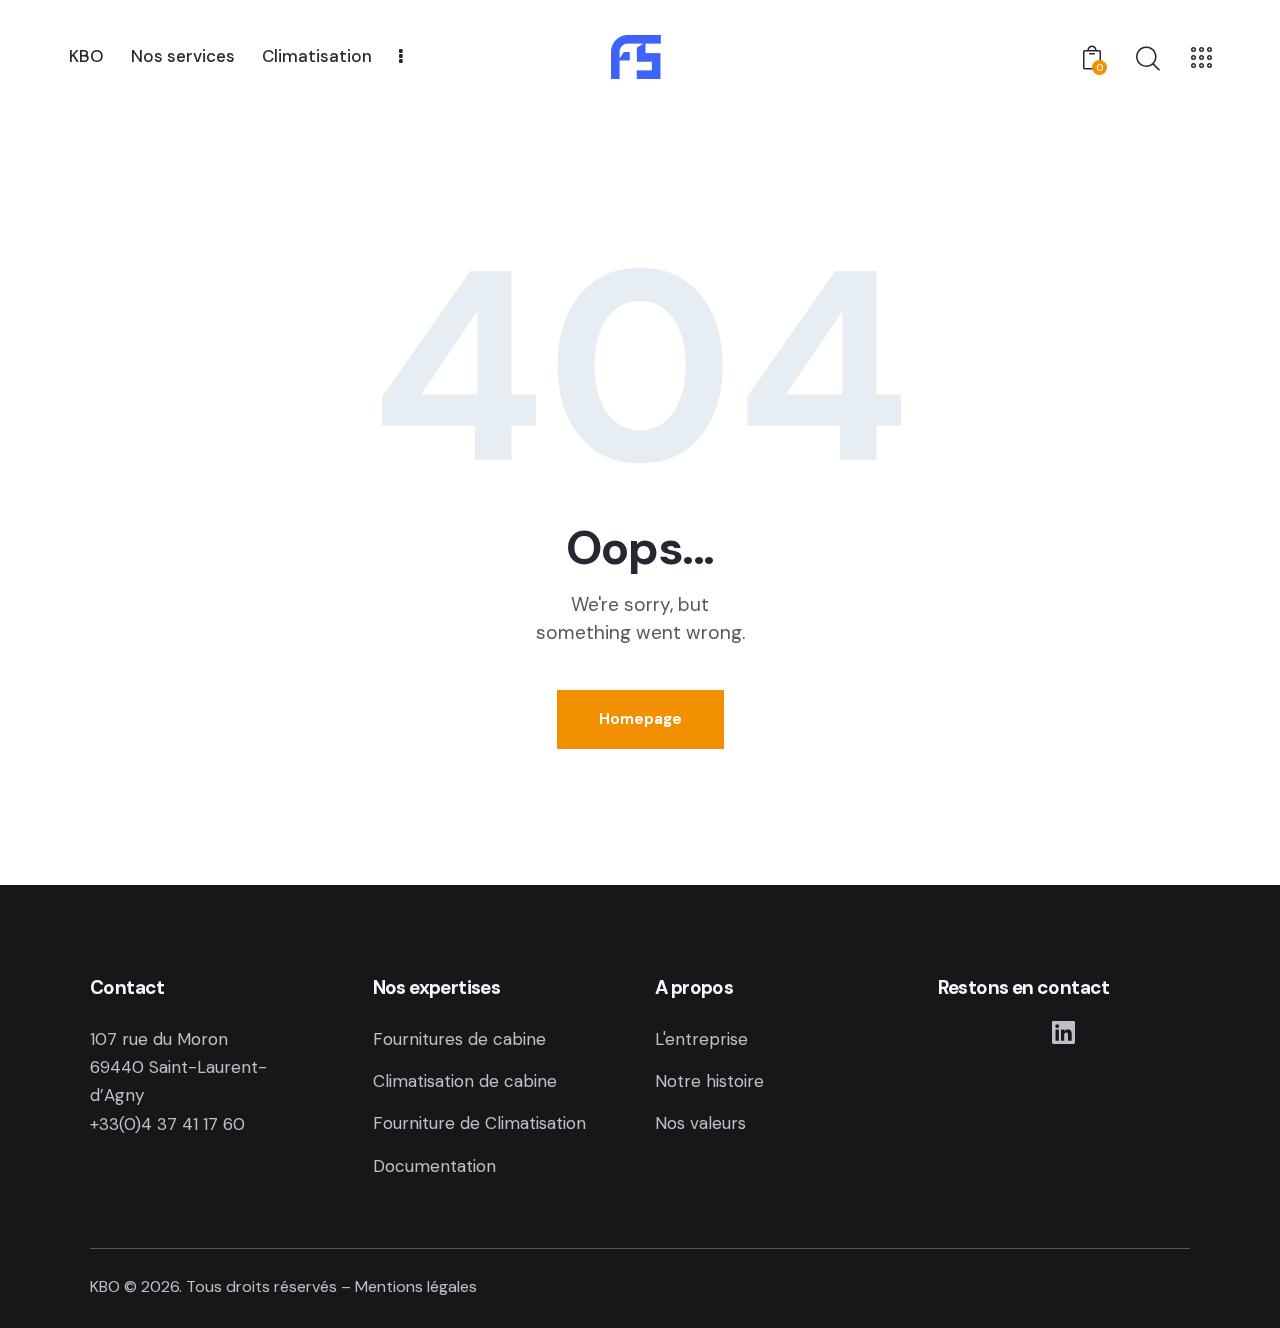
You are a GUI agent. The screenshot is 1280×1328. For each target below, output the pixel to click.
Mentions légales (416, 1286)
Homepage (640, 719)
